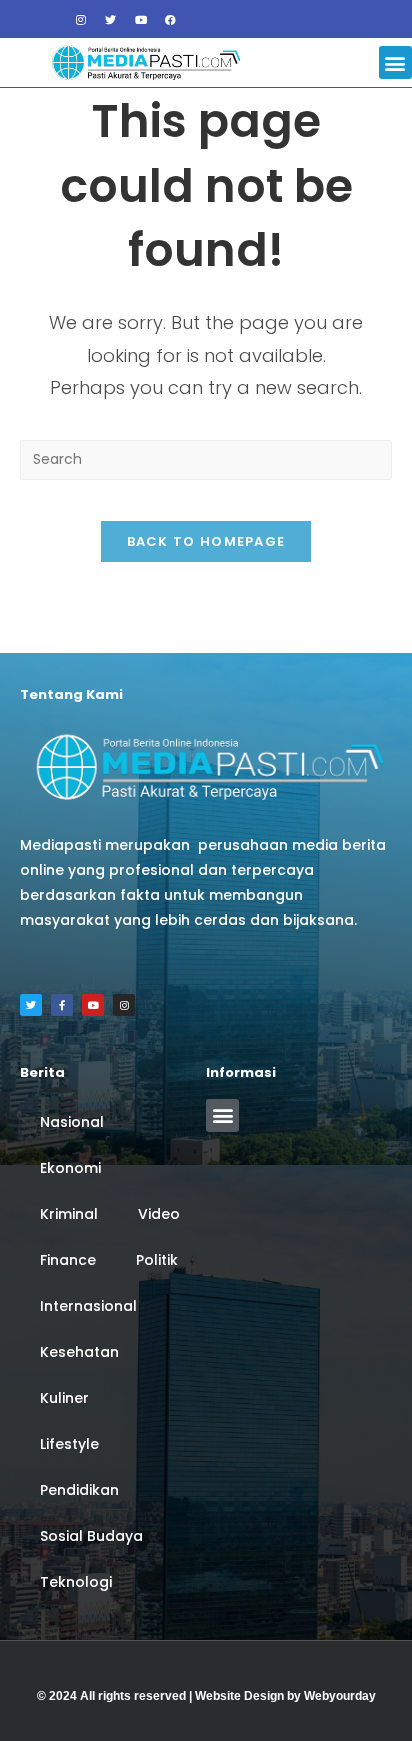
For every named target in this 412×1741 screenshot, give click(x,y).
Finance (68, 1260)
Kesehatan (79, 1352)
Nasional (72, 1122)
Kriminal (69, 1214)
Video (159, 1214)
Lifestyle (69, 1444)
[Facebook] (171, 19)
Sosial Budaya (91, 1536)
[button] (395, 62)
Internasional (88, 1306)
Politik (157, 1260)
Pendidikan (79, 1490)
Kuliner (64, 1398)
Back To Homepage (206, 541)
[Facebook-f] (62, 1005)
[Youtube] (141, 19)
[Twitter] (111, 19)
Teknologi (76, 1582)
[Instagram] (81, 19)
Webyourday (340, 1696)
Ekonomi (70, 1168)
